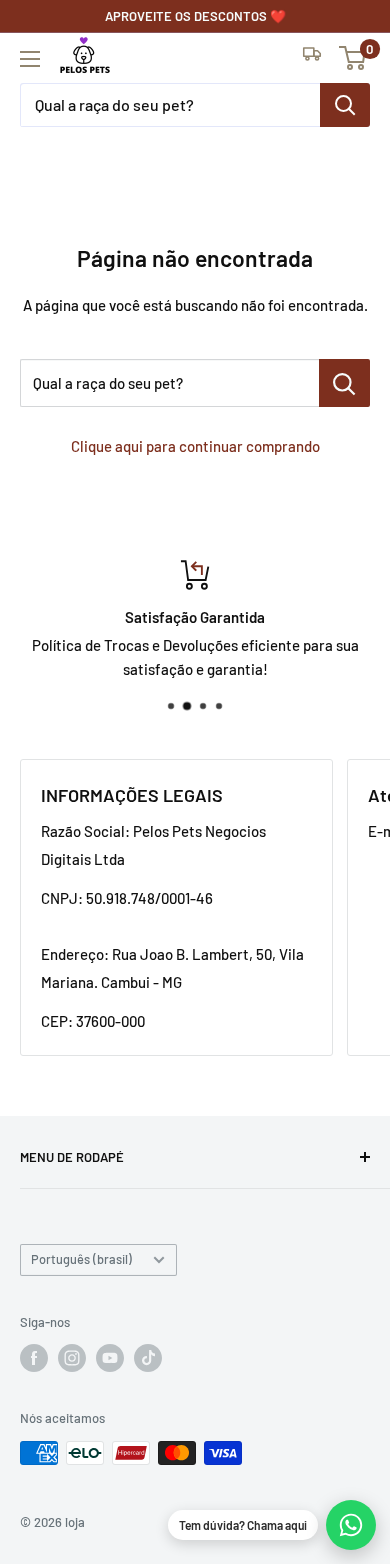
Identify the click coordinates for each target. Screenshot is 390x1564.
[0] (353, 58)
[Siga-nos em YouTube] (110, 1358)
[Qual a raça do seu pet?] (345, 105)
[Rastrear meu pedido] (312, 58)
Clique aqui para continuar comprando (195, 446)
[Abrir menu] (30, 59)
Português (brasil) (81, 1259)
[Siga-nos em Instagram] (72, 1358)
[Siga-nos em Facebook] (34, 1358)
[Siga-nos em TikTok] (148, 1358)
